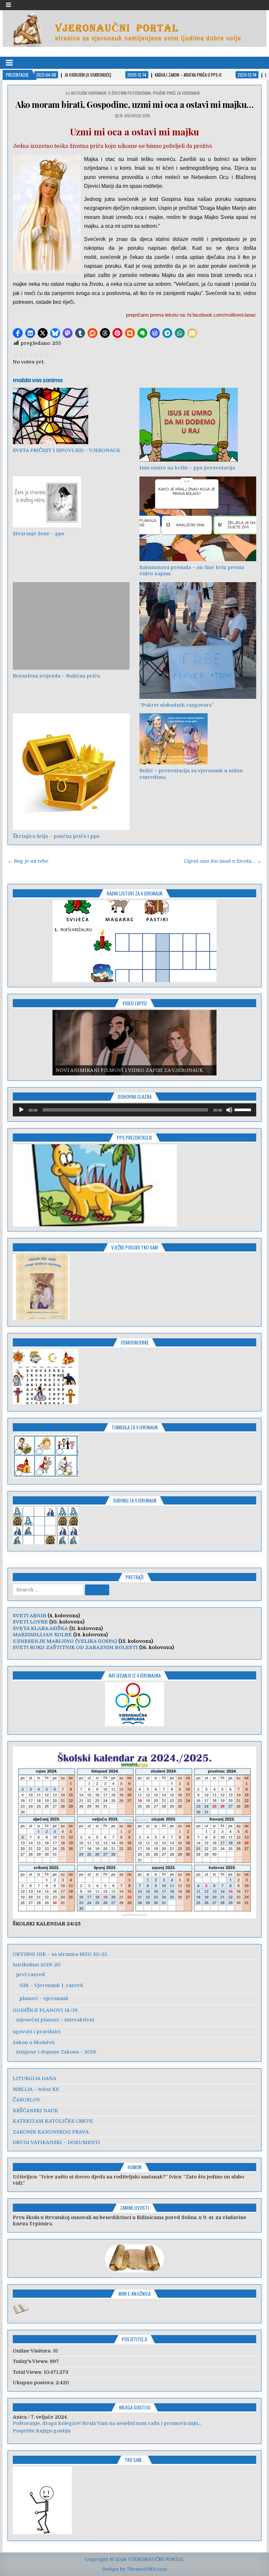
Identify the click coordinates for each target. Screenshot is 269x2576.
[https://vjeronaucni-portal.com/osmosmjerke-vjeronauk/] (46, 1403)
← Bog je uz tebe (28, 861)
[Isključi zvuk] (229, 1110)
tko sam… (134, 2460)
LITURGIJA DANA (35, 2078)
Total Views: (28, 2372)
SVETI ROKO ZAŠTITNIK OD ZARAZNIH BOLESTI (75, 1647)
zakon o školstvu (34, 2042)
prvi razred (31, 1975)
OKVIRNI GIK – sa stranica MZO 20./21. (60, 1954)
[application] (134, 1110)
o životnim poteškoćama (130, 93)
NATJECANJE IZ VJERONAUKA (135, 1675)
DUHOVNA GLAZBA (135, 1096)
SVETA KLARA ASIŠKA (40, 1628)
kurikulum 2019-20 (37, 1965)
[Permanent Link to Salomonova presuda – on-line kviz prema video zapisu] (198, 519)
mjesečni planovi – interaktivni (55, 2020)
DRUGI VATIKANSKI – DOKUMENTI (56, 2142)
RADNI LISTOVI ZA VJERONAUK (134, 893)
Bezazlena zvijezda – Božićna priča (56, 676)
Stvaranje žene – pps (39, 534)
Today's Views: (31, 2361)
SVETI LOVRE (30, 1622)
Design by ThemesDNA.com (135, 2569)
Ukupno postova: (34, 2383)
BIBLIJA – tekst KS (36, 2089)
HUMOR (135, 2167)
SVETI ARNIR (30, 1616)
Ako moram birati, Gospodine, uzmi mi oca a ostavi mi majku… (134, 104)
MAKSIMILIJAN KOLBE (42, 1635)
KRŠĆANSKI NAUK (35, 2111)
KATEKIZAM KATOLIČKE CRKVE (53, 2121)
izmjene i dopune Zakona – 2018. (56, 2052)
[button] (18, 333)
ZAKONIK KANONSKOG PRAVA (51, 2132)
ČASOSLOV (27, 2100)
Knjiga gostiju (135, 2407)
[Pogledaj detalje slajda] (134, 941)
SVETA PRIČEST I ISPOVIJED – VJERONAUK (67, 450)
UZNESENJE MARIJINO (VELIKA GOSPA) (65, 1641)
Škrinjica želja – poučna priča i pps (56, 836)
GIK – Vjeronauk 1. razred (51, 1985)
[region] (134, 941)
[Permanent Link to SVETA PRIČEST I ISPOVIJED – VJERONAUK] (71, 416)
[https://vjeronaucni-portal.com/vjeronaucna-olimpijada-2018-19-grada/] (134, 1704)
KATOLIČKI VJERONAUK (89, 93)
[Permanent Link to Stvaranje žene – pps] (71, 502)
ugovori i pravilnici (37, 2032)
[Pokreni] (21, 1110)
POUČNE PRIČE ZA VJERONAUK (176, 93)
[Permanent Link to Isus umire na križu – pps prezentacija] (198, 425)
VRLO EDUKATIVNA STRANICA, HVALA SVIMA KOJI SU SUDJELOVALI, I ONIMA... (113, 2423)
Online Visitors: (33, 2351)
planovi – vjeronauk (44, 1998)
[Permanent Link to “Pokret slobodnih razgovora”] (198, 640)
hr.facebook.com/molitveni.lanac (222, 315)
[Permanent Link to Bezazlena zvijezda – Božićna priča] (71, 626)
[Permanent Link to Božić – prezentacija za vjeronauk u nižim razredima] (198, 739)
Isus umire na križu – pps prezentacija (187, 468)
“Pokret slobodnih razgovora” (177, 705)
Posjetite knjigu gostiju (42, 2431)
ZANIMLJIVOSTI (134, 2208)
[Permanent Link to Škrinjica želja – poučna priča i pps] (71, 772)
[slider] (244, 1109)
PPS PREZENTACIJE (134, 1137)
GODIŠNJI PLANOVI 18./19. (46, 2010)
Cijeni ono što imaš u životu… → (223, 861)
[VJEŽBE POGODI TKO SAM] (41, 1318)
